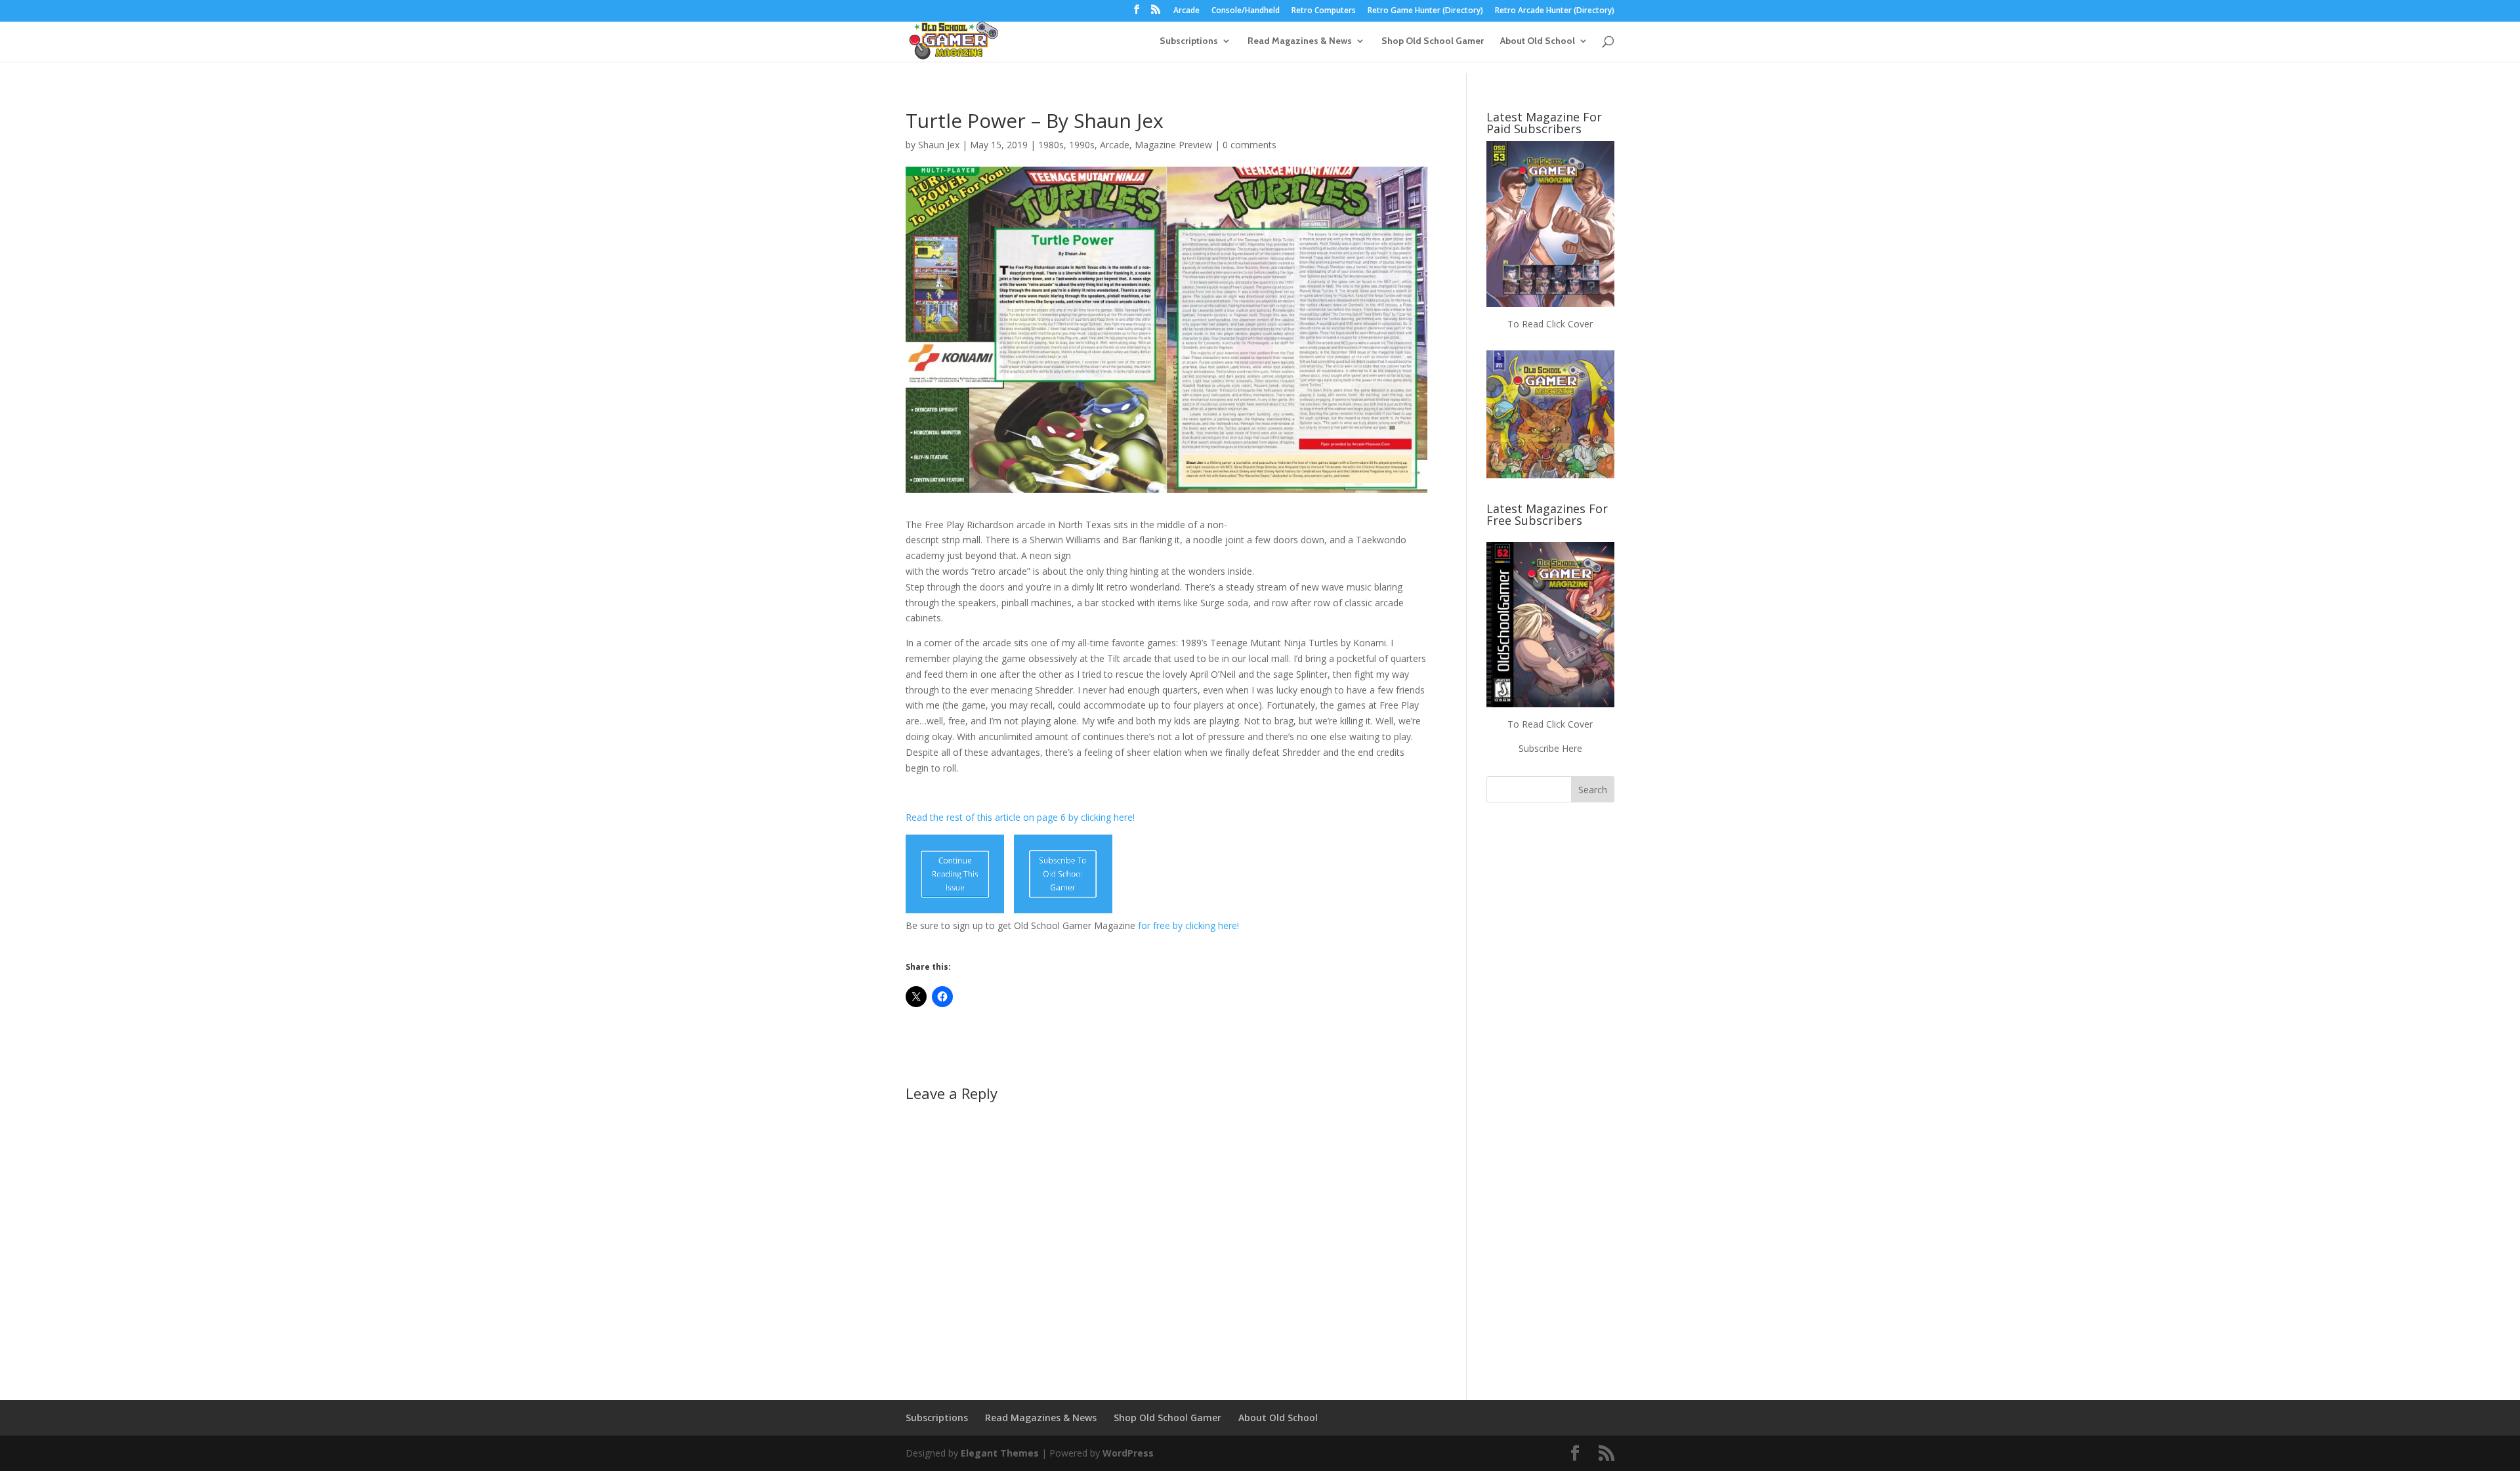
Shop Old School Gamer (1433, 41)
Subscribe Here (1550, 748)
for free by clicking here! (1188, 925)
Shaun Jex (939, 145)
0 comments (1249, 145)
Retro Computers (1324, 11)
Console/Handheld (1246, 11)
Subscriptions (1189, 41)
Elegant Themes (1000, 1453)
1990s (1082, 145)
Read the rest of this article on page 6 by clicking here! (1020, 817)
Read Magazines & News (1300, 41)
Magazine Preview (1173, 145)
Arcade (1186, 11)
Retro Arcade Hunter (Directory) (1555, 11)
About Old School (1538, 41)
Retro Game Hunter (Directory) (1425, 11)
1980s (1051, 145)
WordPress (1128, 1453)
